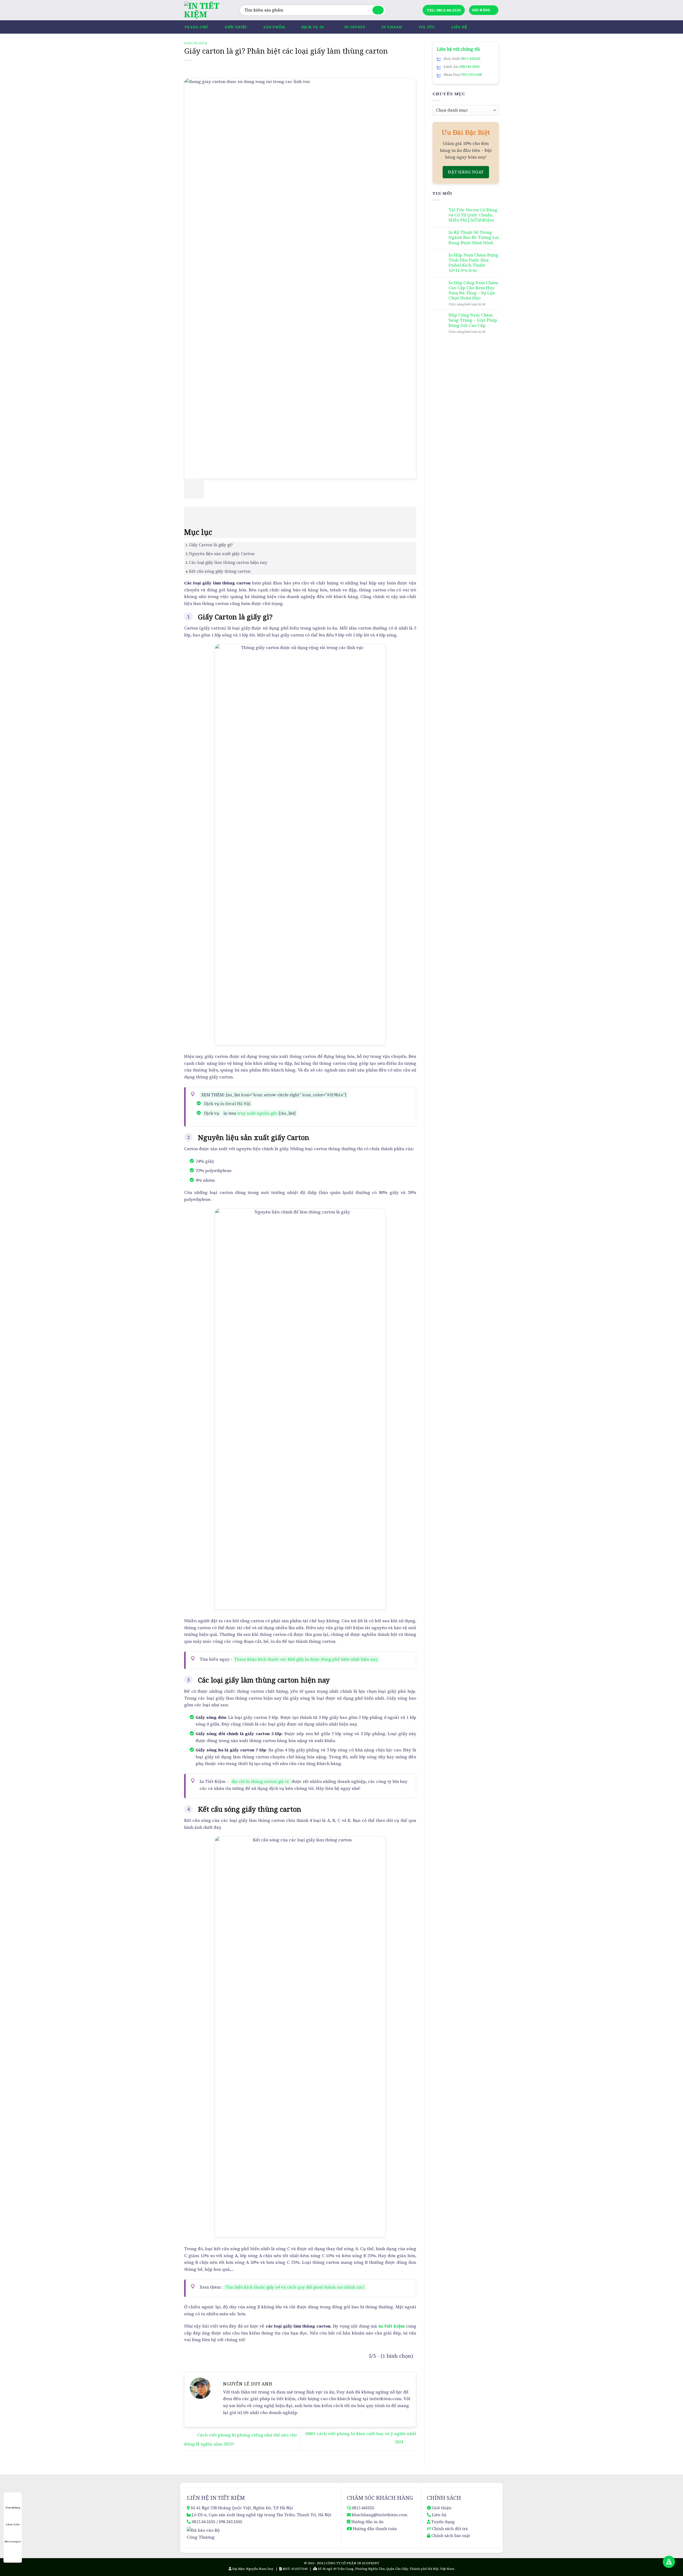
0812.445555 (470, 58)
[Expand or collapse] (191, 514)
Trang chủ (196, 27)
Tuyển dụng (443, 2522)
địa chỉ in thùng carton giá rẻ (260, 1781)
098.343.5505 (469, 66)
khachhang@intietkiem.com (380, 2515)
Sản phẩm (274, 27)
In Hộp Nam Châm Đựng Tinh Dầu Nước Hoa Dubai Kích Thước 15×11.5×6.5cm (473, 263)
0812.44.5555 (204, 2522)
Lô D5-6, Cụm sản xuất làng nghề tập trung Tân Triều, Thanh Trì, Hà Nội (262, 2515)
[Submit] (378, 10)
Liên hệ (459, 27)
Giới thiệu (236, 27)
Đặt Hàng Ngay (466, 172)
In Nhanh (392, 27)
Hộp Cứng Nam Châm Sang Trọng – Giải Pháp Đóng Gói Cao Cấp (473, 320)
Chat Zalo (13, 2524)
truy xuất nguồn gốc (257, 1113)
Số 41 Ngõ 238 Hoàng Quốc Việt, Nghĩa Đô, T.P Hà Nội (242, 2508)
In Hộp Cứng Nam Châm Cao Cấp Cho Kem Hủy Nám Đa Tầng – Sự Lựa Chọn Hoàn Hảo (473, 290)
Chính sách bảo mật (451, 2536)
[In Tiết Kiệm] (208, 10)
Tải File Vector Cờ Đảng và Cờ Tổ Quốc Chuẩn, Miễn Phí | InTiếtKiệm (473, 215)
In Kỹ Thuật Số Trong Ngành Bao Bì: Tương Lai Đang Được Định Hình (474, 238)
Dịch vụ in (313, 27)
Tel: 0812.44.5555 (444, 10)
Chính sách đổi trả (450, 2529)
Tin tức (427, 27)
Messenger (13, 2541)
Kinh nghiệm (196, 43)
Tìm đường (13, 2508)
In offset (355, 27)
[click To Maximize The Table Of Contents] (194, 488)
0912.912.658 (471, 74)
